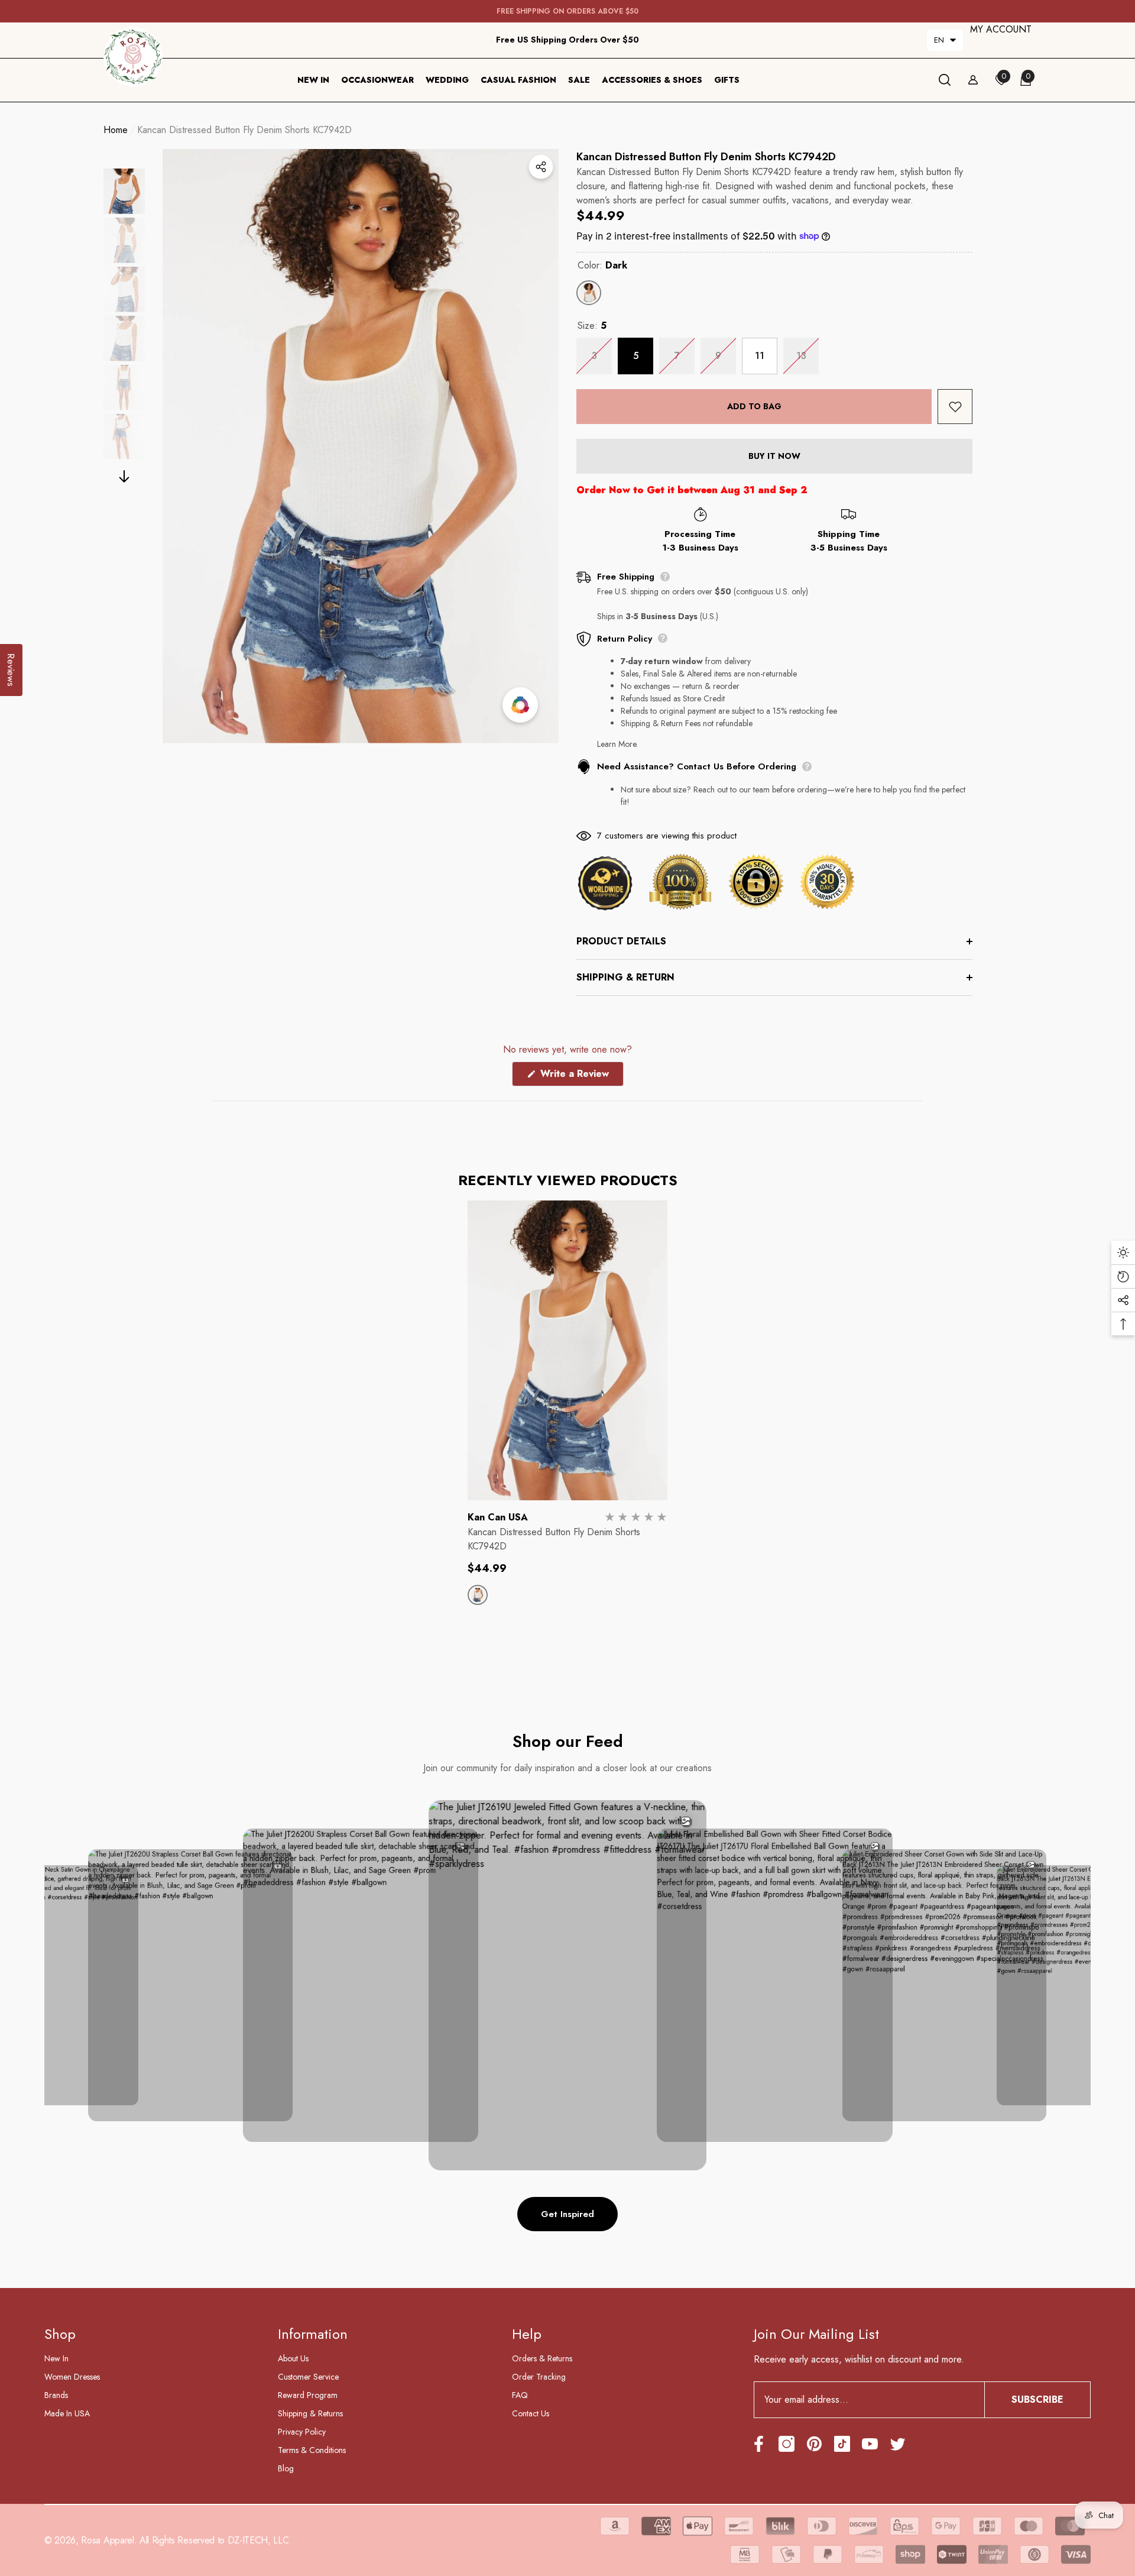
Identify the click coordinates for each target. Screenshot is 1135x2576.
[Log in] (973, 80)
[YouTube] (870, 2444)
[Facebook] (759, 2444)
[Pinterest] (814, 2444)
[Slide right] (124, 476)
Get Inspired (567, 2214)
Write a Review (581, 1076)
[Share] (541, 167)
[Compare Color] (520, 705)
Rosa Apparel (107, 2540)
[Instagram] (787, 2444)
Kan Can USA (498, 1517)
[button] (945, 40)
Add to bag (754, 406)
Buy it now (774, 456)
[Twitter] (898, 2444)
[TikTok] (842, 2444)
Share (541, 167)
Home (116, 130)
